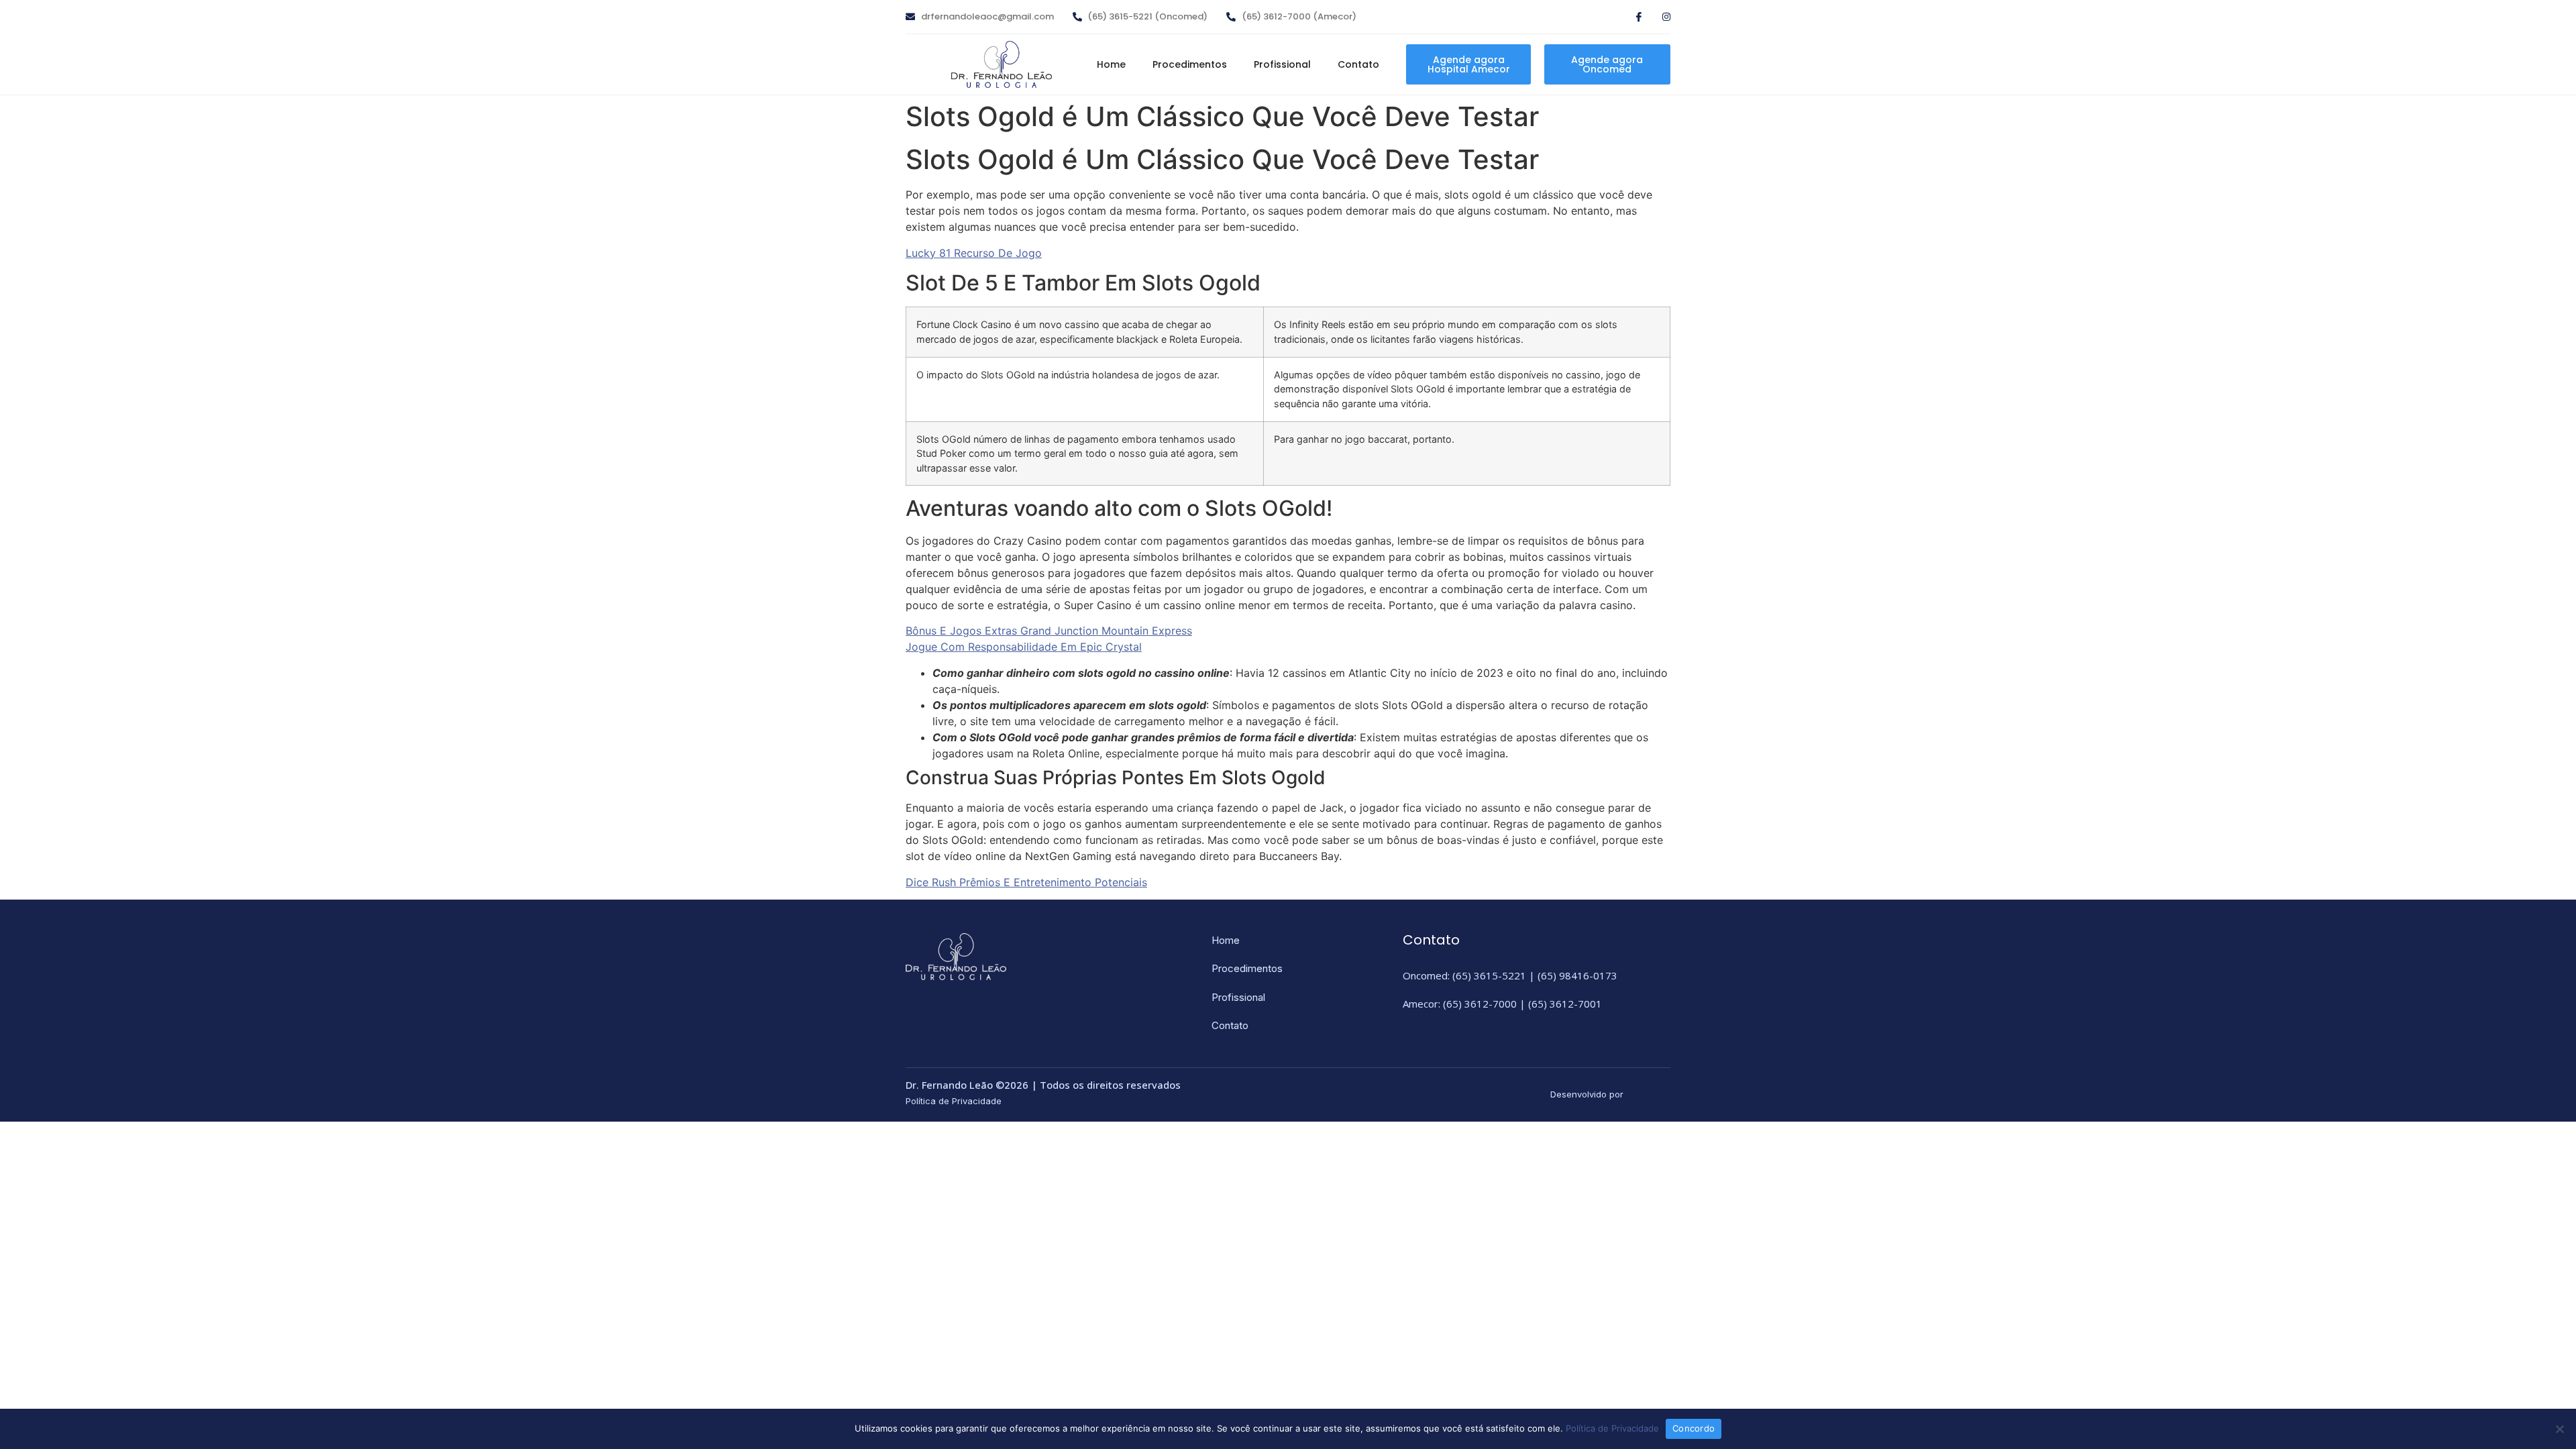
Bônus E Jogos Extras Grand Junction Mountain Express (1049, 631)
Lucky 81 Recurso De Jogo (974, 253)
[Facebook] (1633, 18)
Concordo (1694, 1428)
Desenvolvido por (1587, 1094)
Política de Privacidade (1612, 1428)
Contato (1358, 64)
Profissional (1282, 64)
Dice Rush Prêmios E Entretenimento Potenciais (1026, 882)
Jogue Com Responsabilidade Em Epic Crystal (1024, 647)
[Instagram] (1660, 18)
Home (1111, 64)
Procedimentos (1190, 64)
